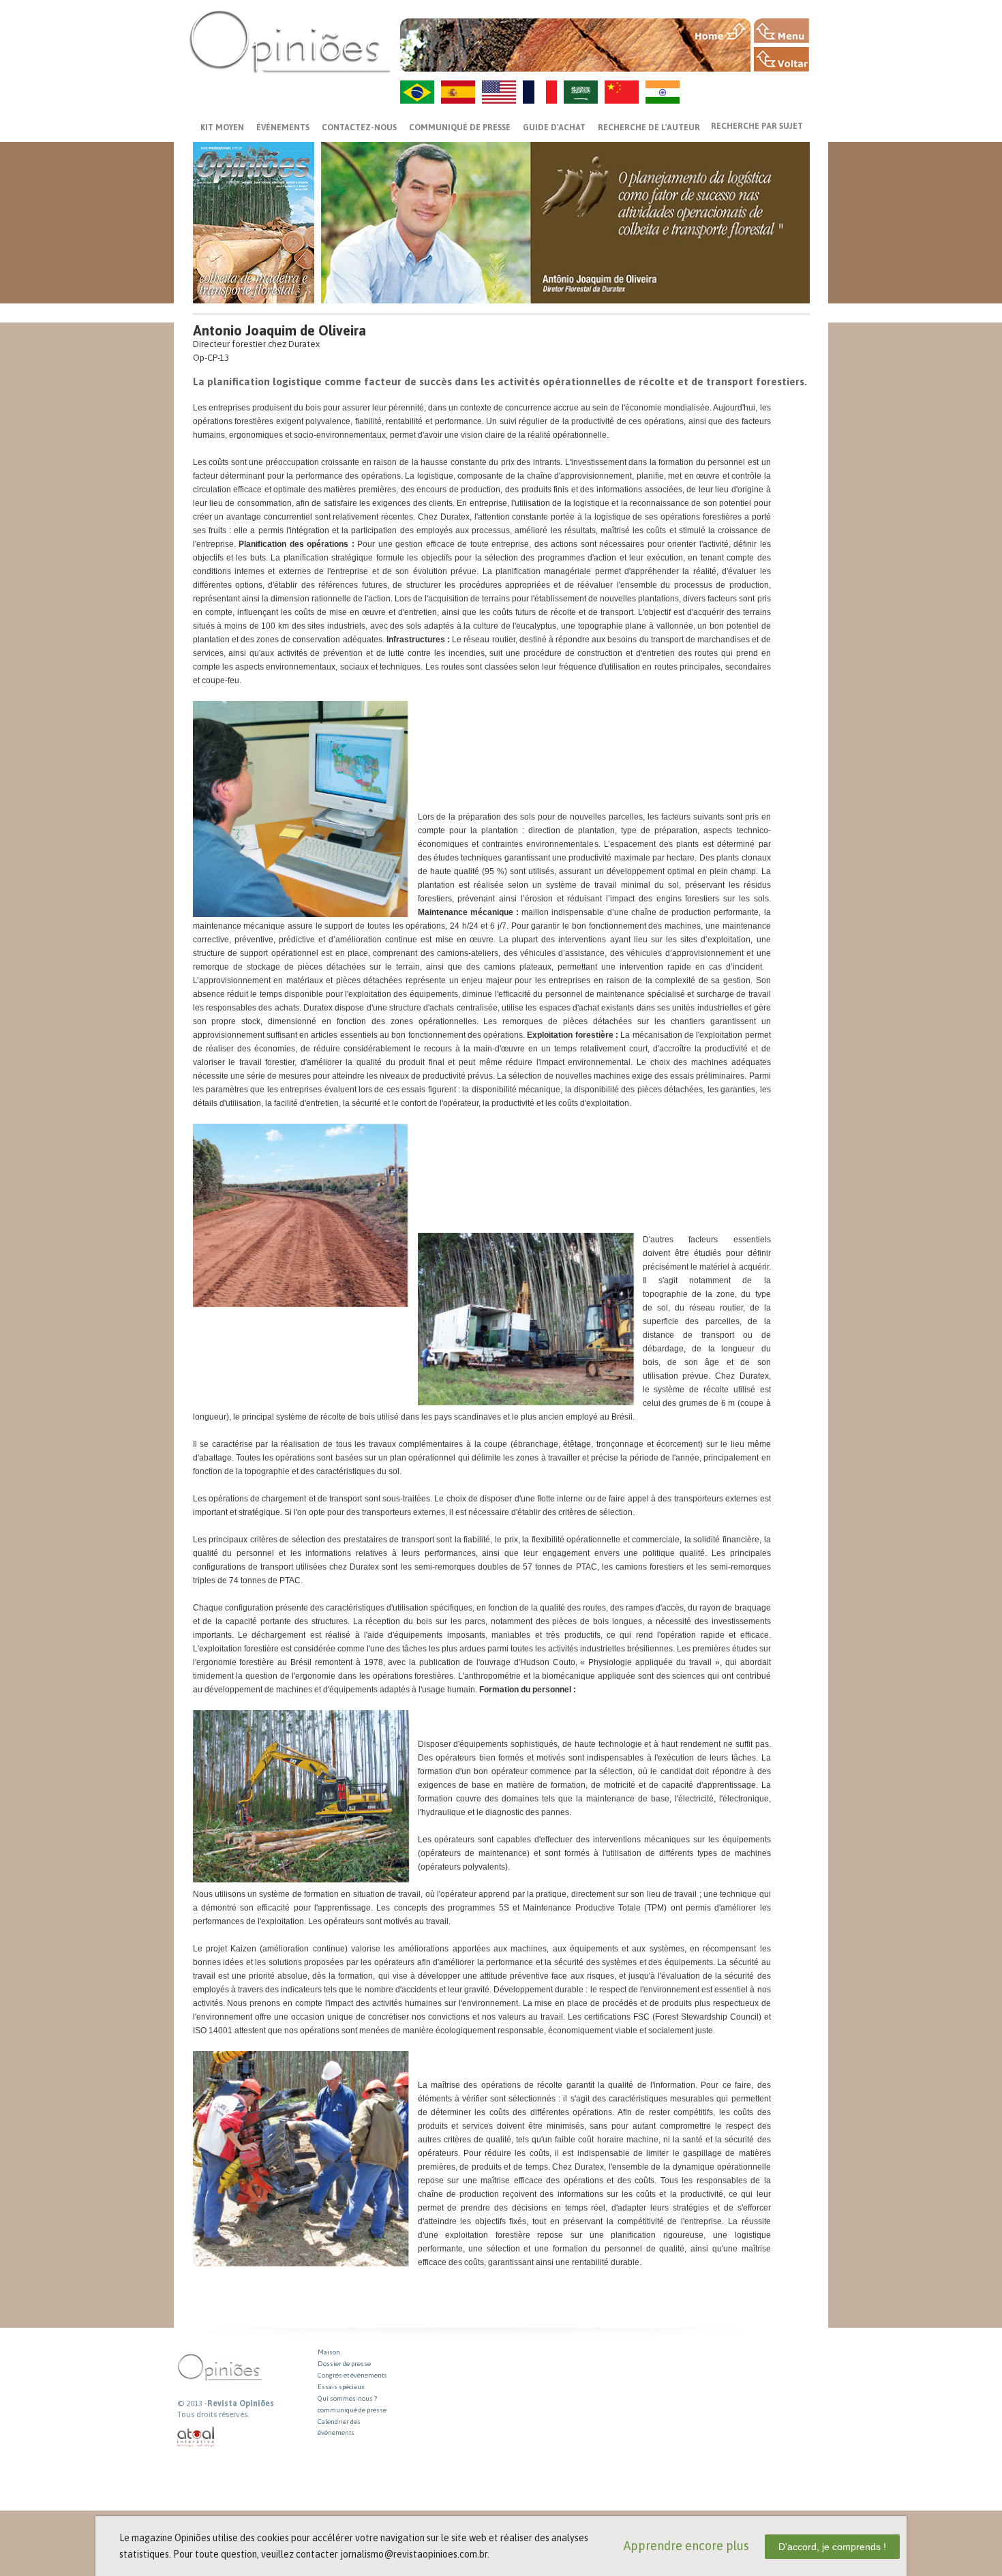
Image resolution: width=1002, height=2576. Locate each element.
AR (581, 92)
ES (458, 92)
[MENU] (781, 31)
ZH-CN (622, 92)
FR (540, 92)
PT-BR (417, 92)
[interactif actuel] (196, 2437)
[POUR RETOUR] (781, 59)
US (499, 92)
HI (663, 92)
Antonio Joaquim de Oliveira (279, 330)
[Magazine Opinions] (290, 41)
